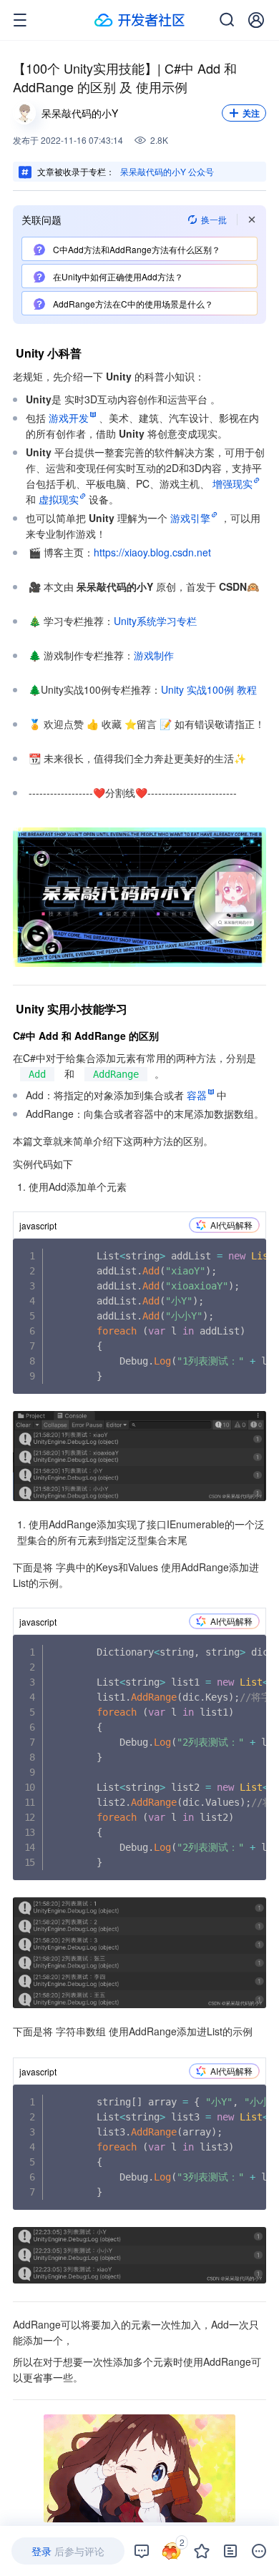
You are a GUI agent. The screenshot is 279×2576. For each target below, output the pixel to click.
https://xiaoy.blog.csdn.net (152, 552)
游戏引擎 (190, 518)
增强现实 (232, 483)
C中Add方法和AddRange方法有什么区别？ (136, 249)
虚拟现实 (59, 499)
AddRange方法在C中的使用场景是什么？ (132, 304)
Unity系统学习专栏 (155, 621)
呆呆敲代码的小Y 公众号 (167, 171)
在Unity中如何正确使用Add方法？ (117, 276)
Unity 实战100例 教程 (209, 689)
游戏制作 (154, 655)
